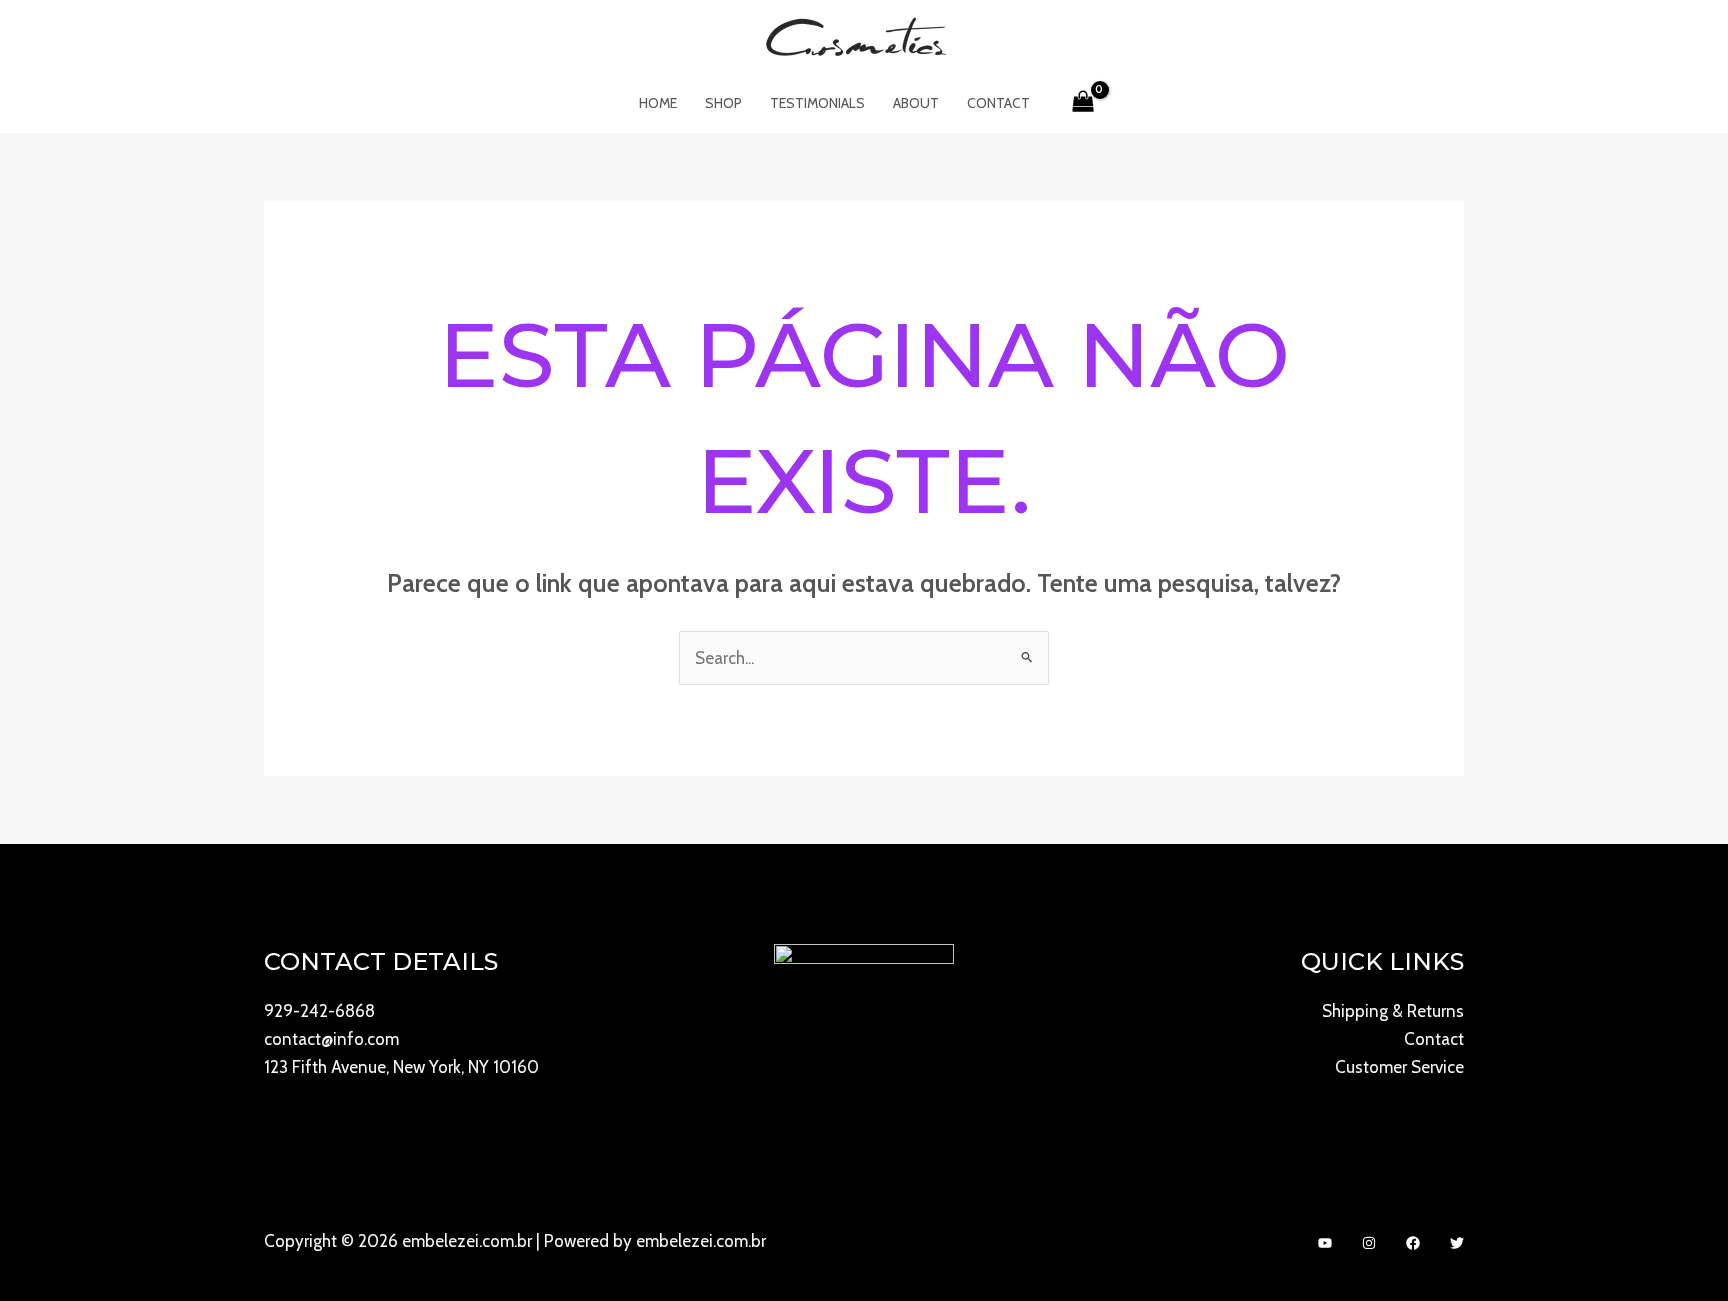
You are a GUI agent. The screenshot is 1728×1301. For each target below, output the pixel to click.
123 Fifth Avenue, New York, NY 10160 (401, 1067)
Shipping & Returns (1393, 1011)
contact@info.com (331, 1039)
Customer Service (1399, 1067)
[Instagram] (1369, 1243)
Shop (723, 103)
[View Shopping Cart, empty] (1084, 103)
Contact (998, 103)
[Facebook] (1413, 1243)
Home (658, 103)
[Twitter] (1457, 1243)
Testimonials (817, 103)
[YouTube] (1325, 1243)
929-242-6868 (319, 1011)
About (916, 103)
